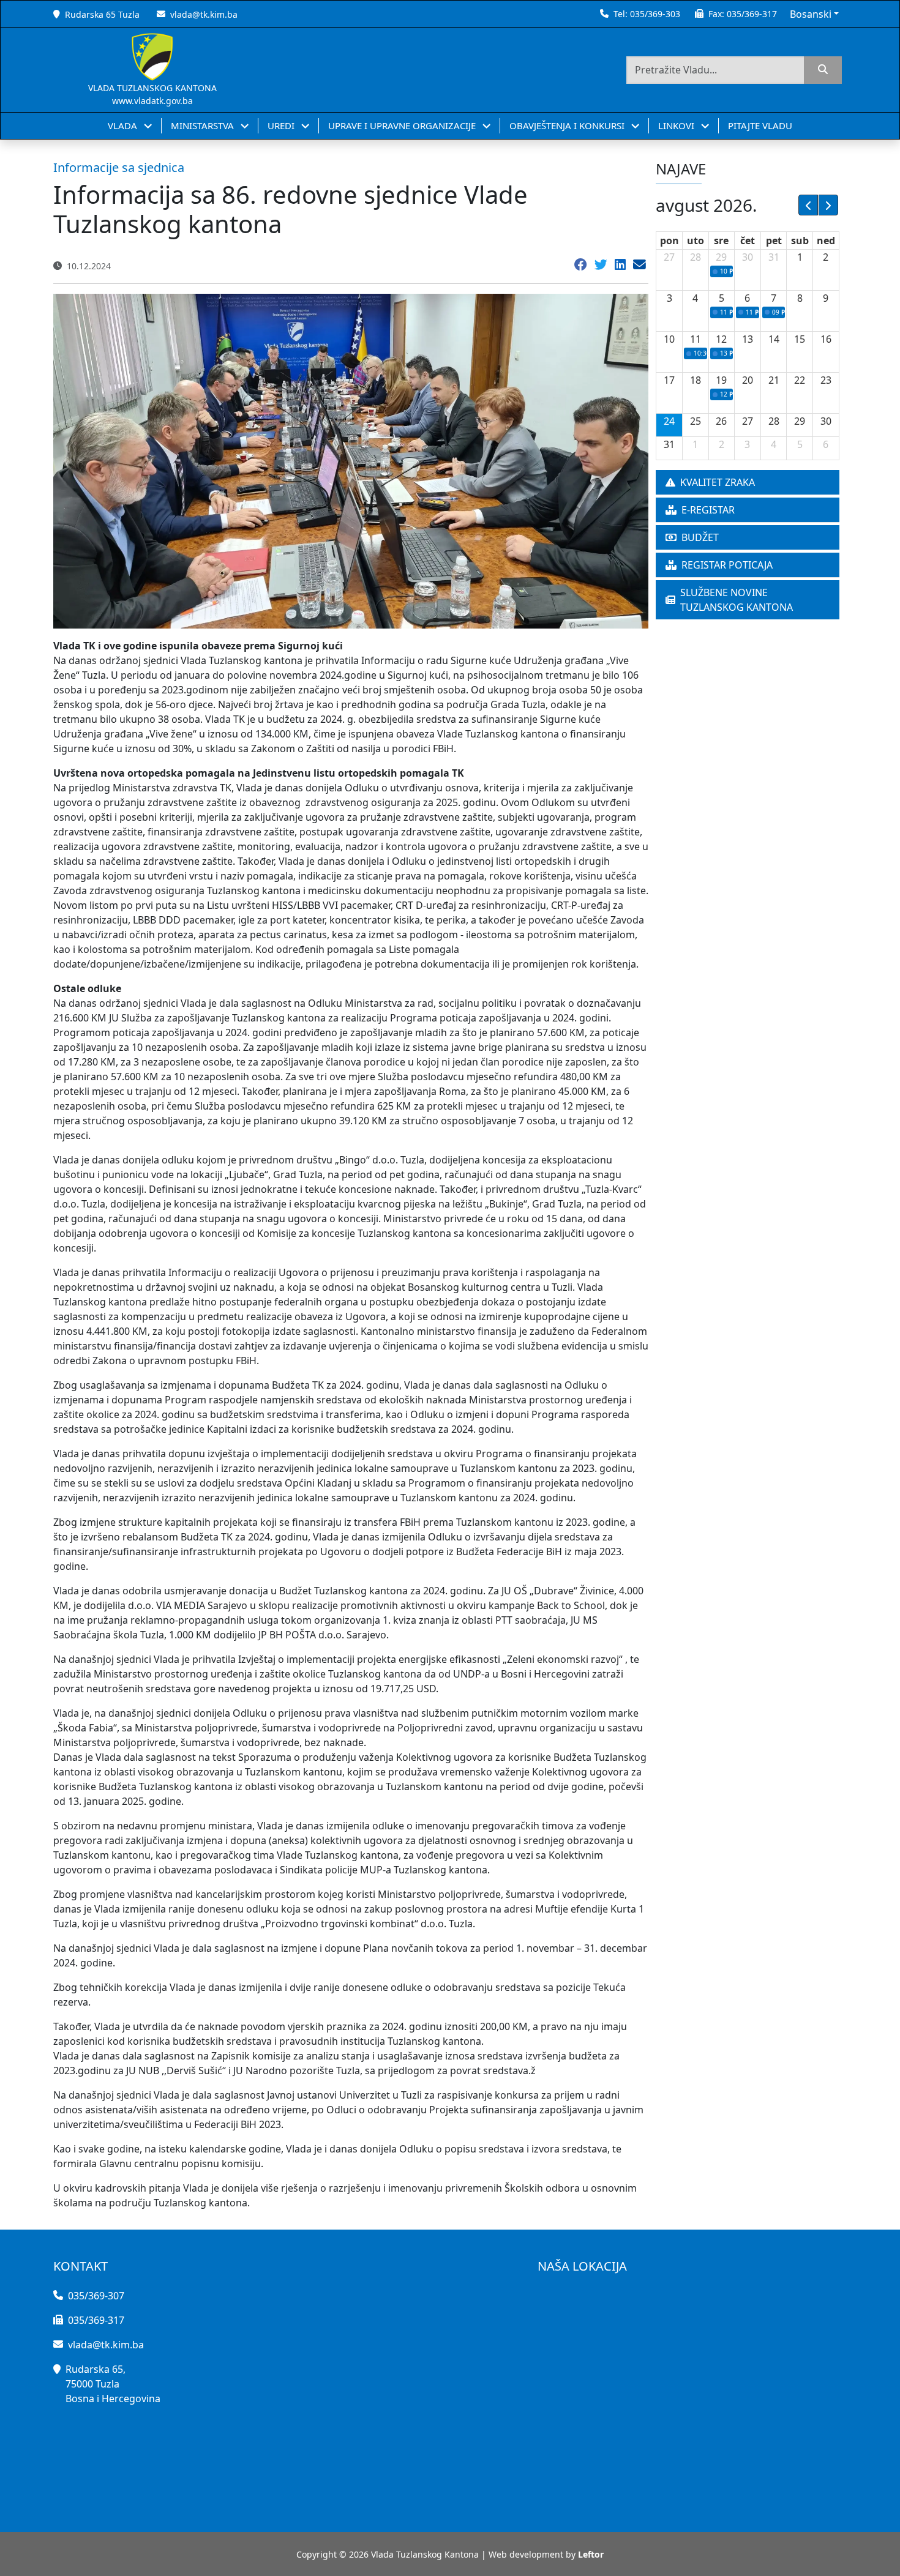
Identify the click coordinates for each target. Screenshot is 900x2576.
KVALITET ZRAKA (718, 482)
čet (748, 241)
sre (721, 241)
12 (721, 339)
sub (800, 241)
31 (774, 257)
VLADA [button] (124, 125)
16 (826, 339)
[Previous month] (808, 205)
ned (826, 241)
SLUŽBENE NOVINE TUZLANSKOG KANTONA (737, 600)
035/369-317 (752, 14)
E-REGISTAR (708, 510)
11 (696, 339)
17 (669, 380)
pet (774, 241)
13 (748, 339)
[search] (823, 70)
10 (669, 339)
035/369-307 (96, 2296)
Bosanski (811, 14)
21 (774, 380)
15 (800, 339)
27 (669, 257)
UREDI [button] (282, 125)
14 (774, 339)
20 (748, 380)
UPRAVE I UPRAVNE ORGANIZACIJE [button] (403, 125)
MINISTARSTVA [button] (204, 125)
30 (748, 257)
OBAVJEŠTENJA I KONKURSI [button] (568, 125)
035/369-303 (655, 14)
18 (696, 380)
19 (721, 380)
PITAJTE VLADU (760, 125)
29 (721, 257)
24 (669, 421)
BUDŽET (700, 537)
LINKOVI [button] (677, 125)
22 (800, 380)
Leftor (591, 2554)
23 (826, 380)
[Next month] (828, 205)
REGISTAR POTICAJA (727, 565)
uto (696, 241)
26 (721, 421)
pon (669, 241)
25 (696, 421)
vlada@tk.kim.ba (204, 14)
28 (696, 257)
